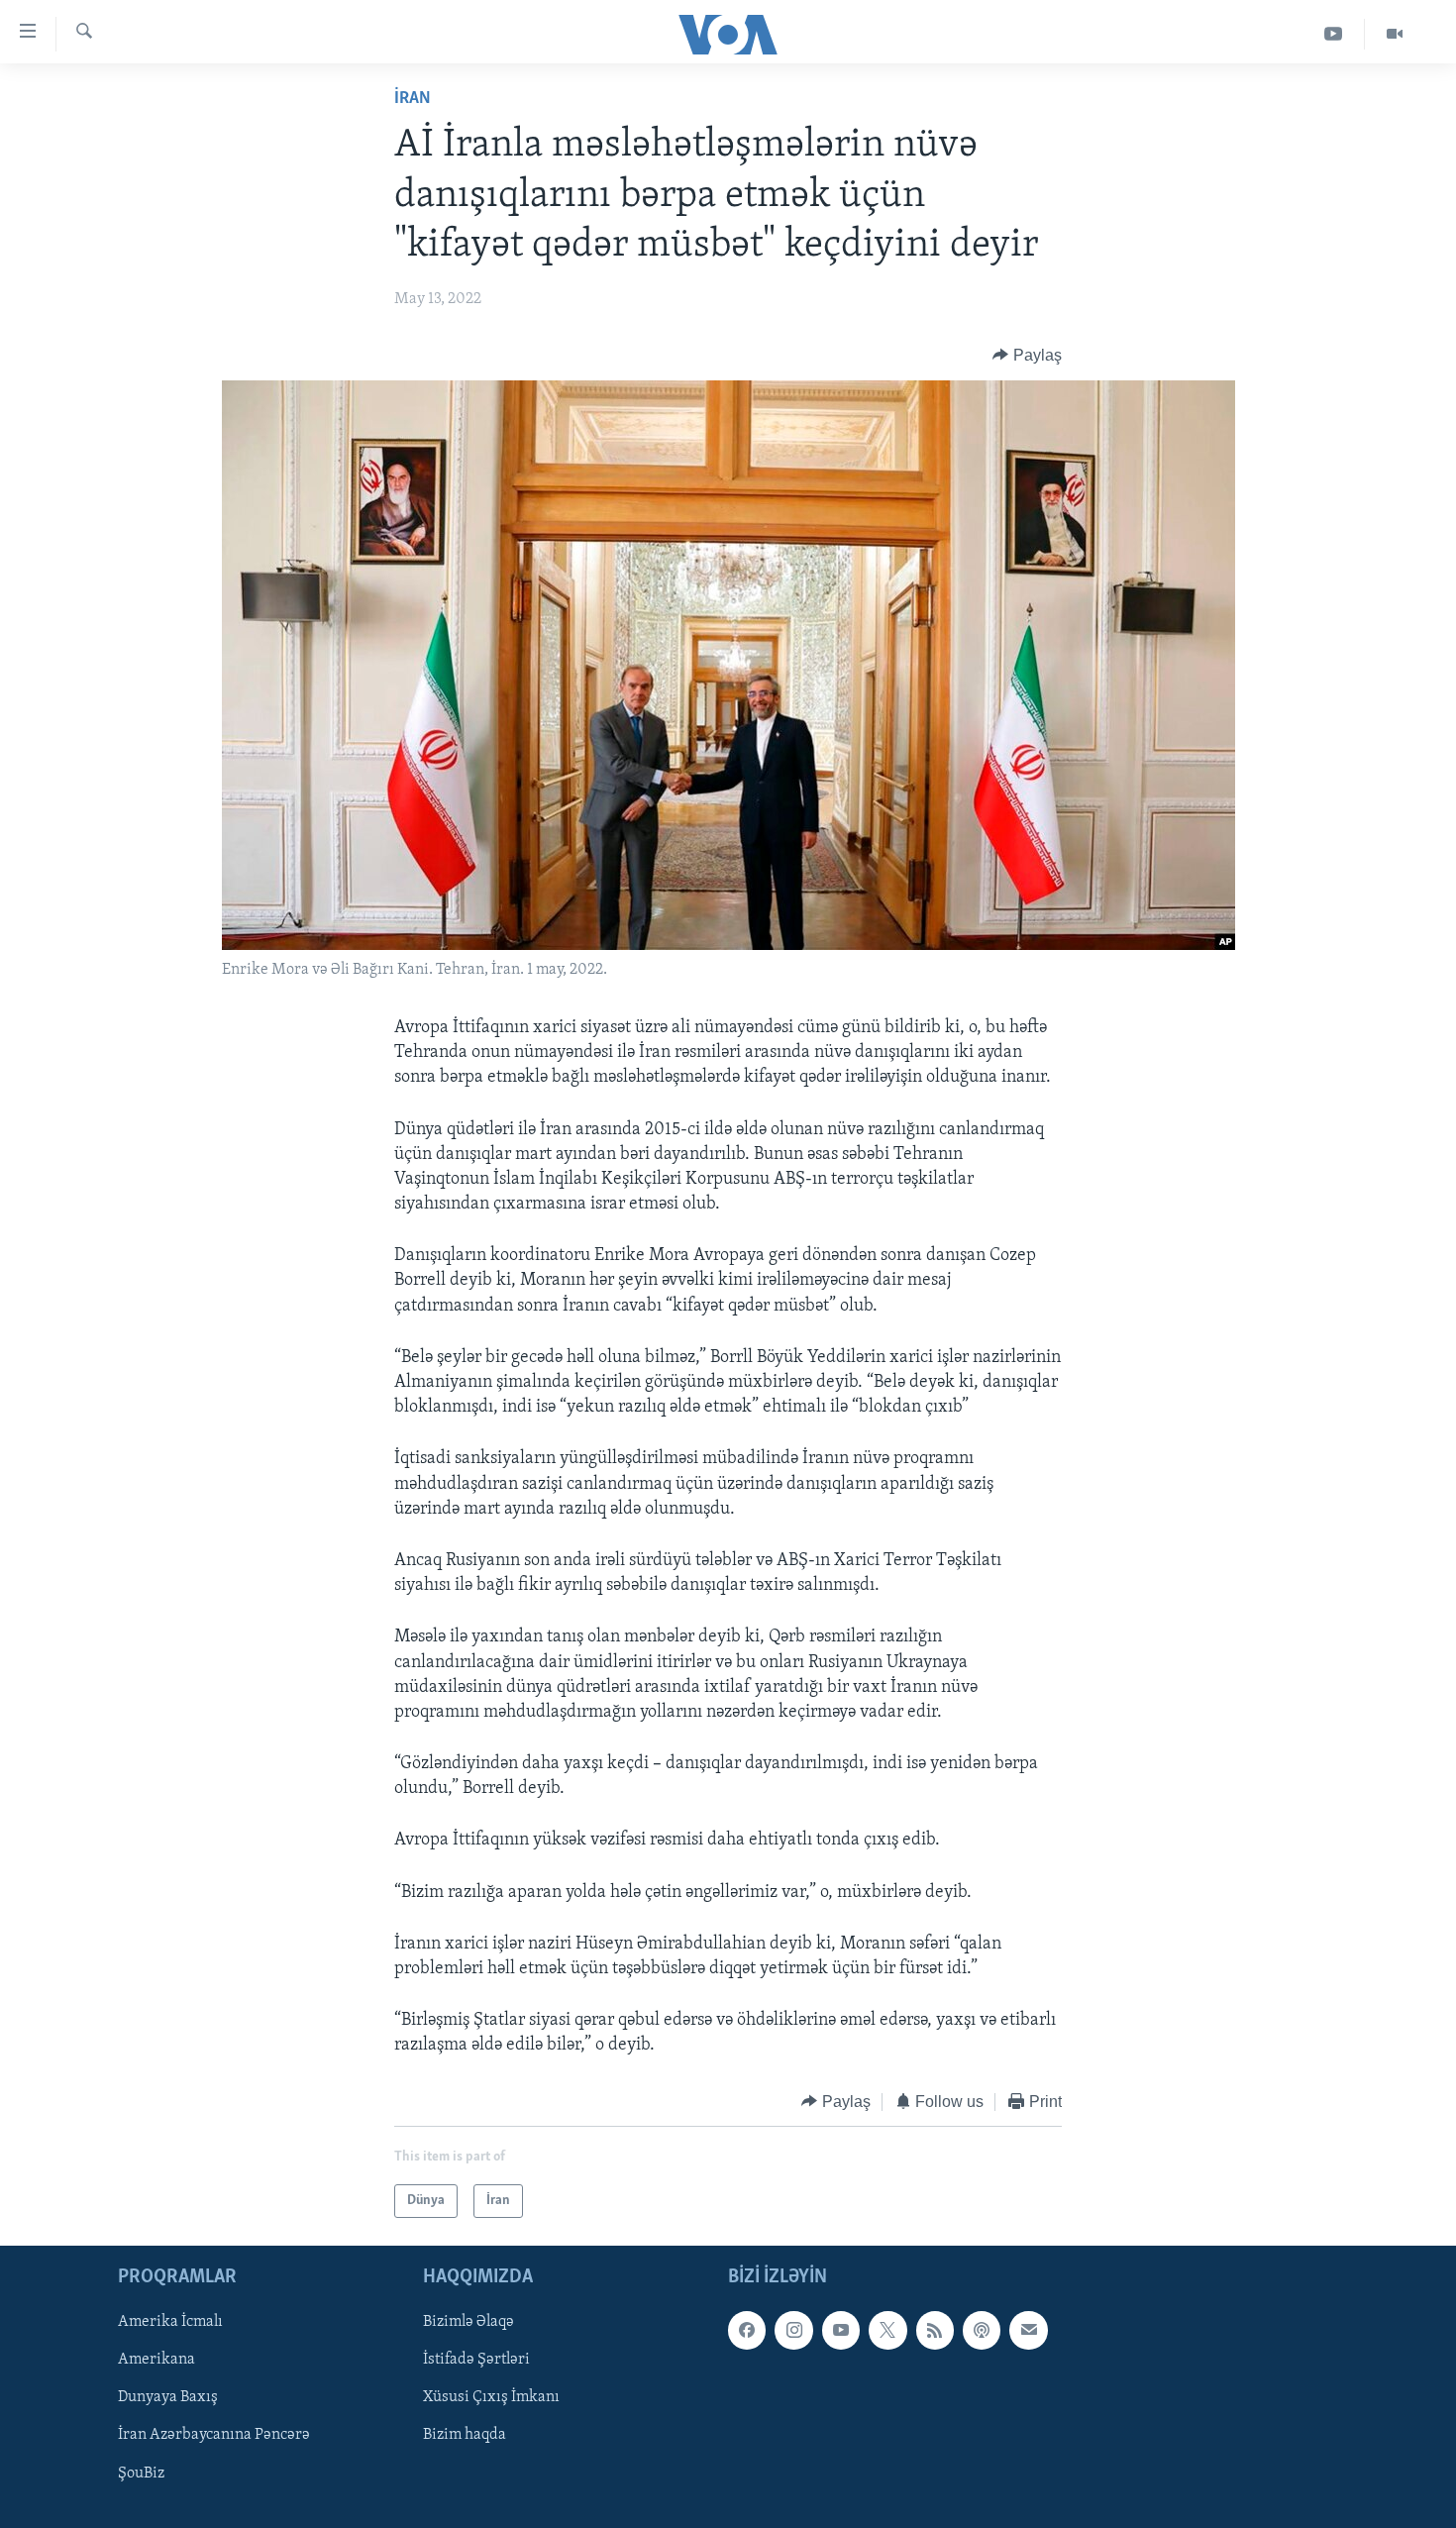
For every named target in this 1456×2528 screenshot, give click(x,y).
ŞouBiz (141, 2474)
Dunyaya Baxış (168, 2398)
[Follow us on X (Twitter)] (887, 2330)
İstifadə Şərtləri (476, 2361)
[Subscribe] (1028, 2330)
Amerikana (156, 2361)
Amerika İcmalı (170, 2322)
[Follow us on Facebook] (747, 2330)
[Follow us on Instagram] (793, 2330)
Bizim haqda (465, 2436)
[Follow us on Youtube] (841, 2330)
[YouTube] (1334, 34)
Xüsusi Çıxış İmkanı (491, 2398)
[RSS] (935, 2330)
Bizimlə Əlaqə (468, 2322)
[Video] (1395, 34)
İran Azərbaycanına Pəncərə (214, 2436)
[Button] (1027, 356)
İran (413, 99)
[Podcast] (982, 2330)
